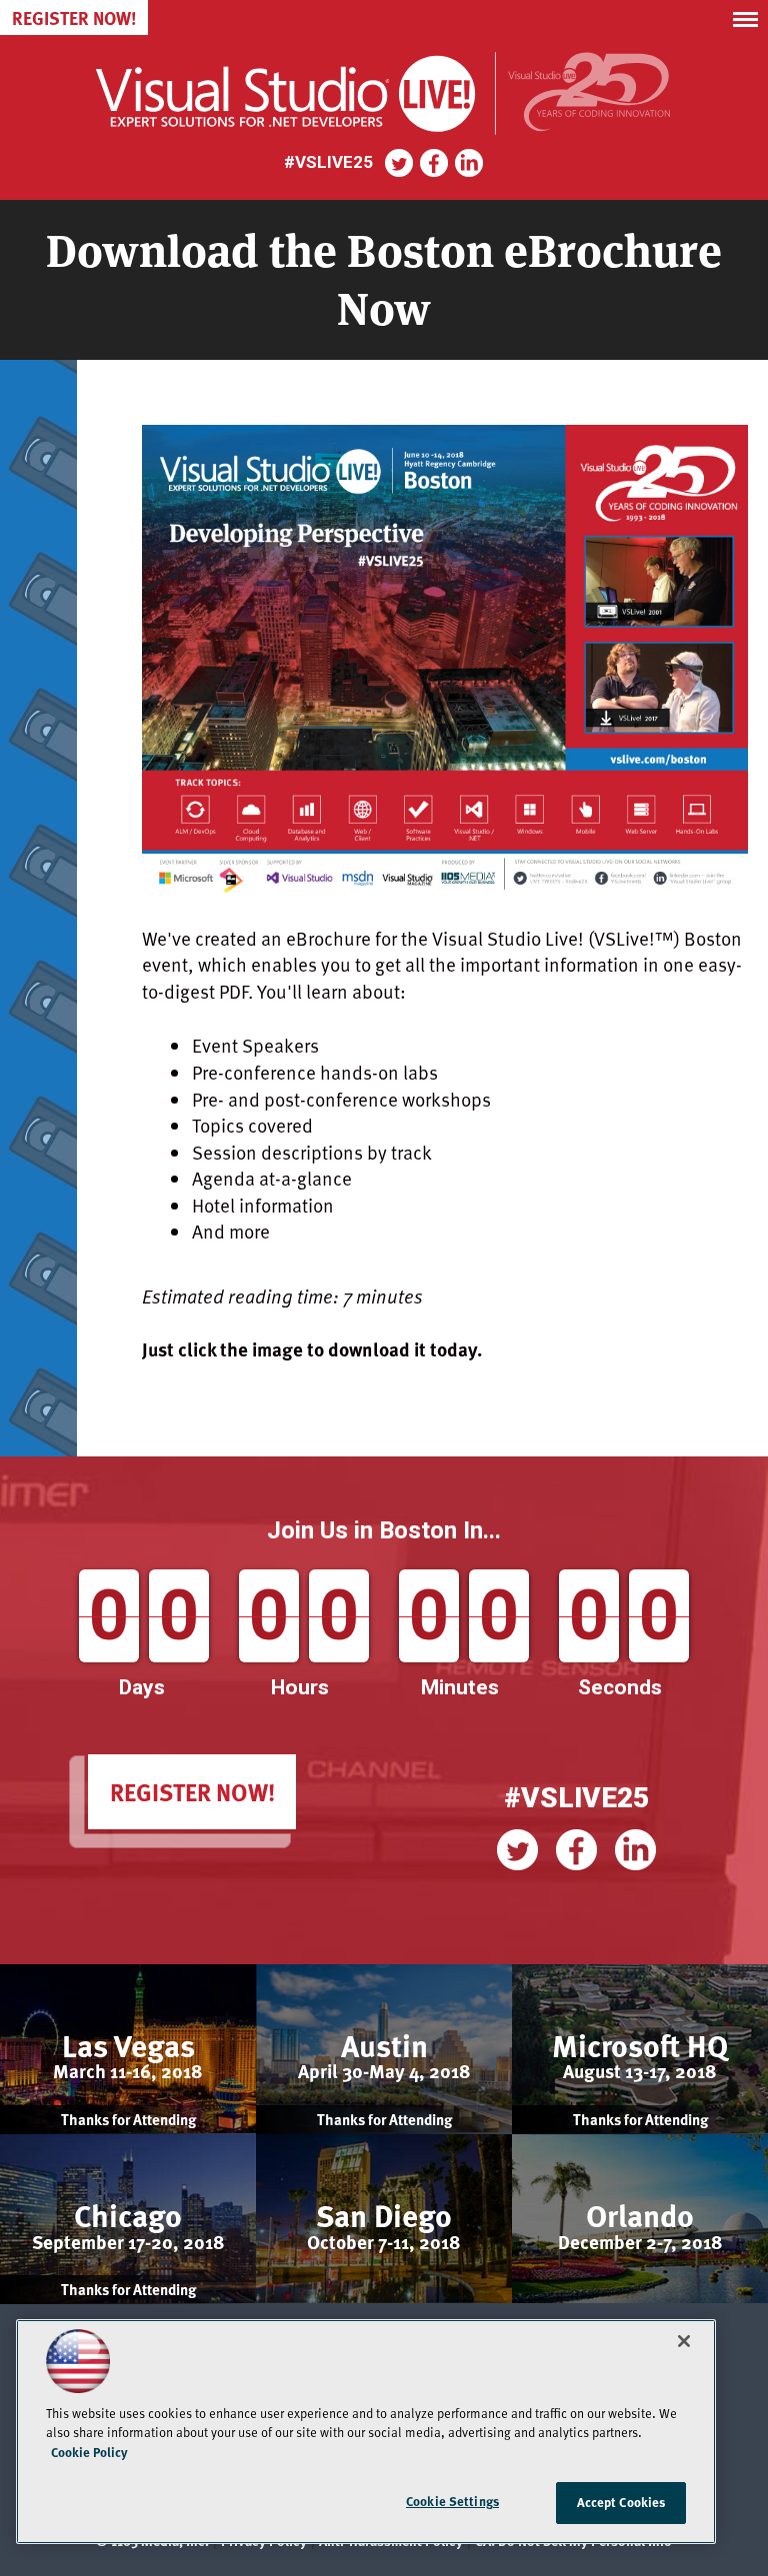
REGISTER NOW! (192, 1792)
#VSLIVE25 (576, 1798)
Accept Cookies (621, 2502)
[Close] (684, 2341)
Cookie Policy (89, 2452)
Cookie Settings (452, 2501)
